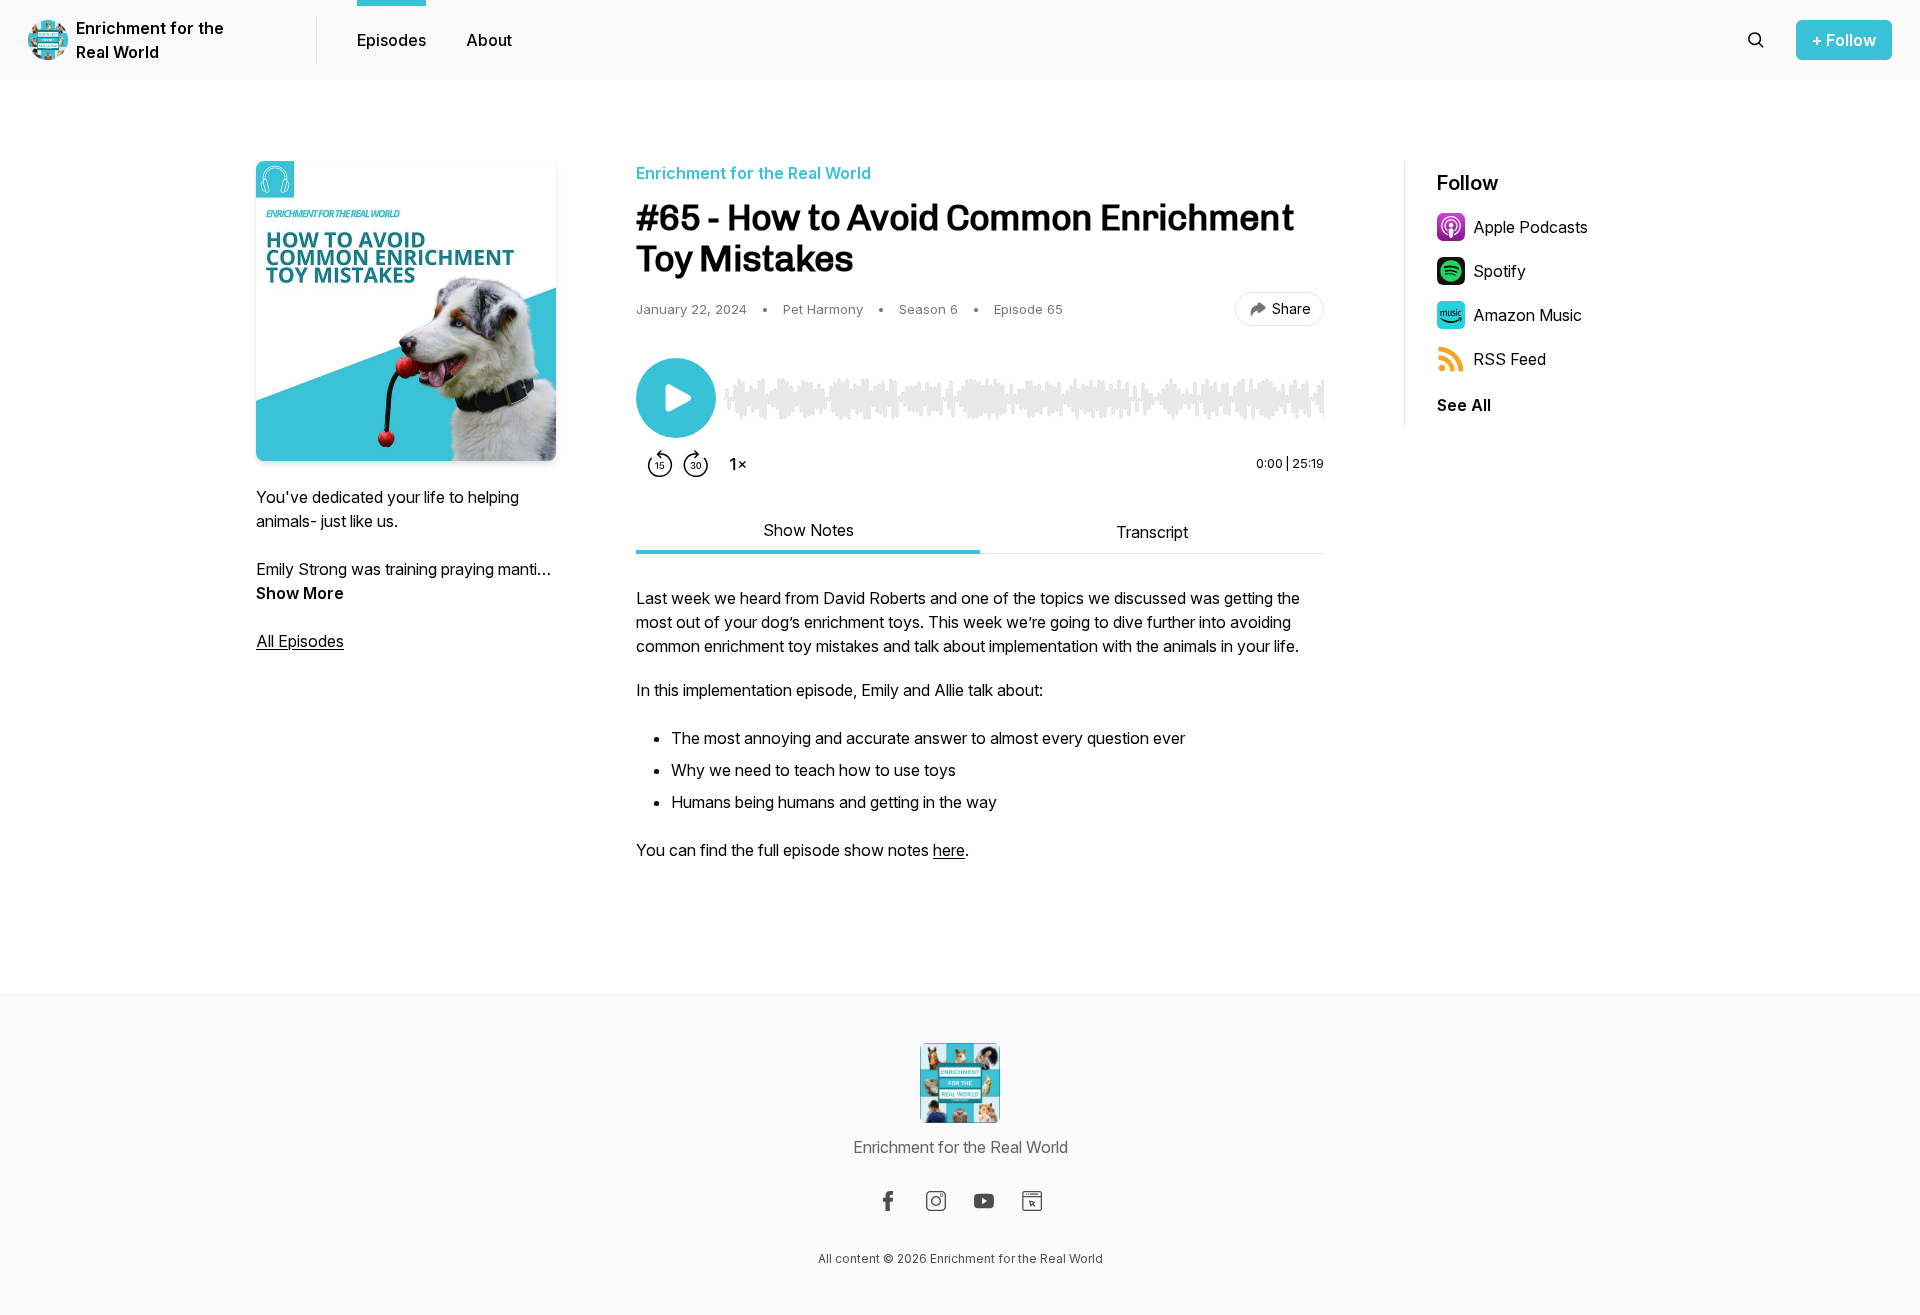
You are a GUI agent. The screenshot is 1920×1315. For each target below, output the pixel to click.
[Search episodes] (1756, 40)
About (489, 40)
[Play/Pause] (676, 398)
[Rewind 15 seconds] (660, 464)
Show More (300, 593)
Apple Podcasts (1530, 227)
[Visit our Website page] (1032, 1201)
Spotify (1499, 271)
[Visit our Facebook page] (888, 1201)
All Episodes (300, 641)
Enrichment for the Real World (150, 40)
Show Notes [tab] (808, 530)
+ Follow (1844, 40)
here (949, 850)
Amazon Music (1527, 315)
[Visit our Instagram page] (936, 1201)
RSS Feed (1509, 359)
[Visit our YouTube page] (984, 1201)
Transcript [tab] (1152, 532)
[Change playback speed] (738, 464)
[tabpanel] (980, 734)
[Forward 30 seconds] (696, 464)
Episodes (391, 40)
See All (1464, 405)
